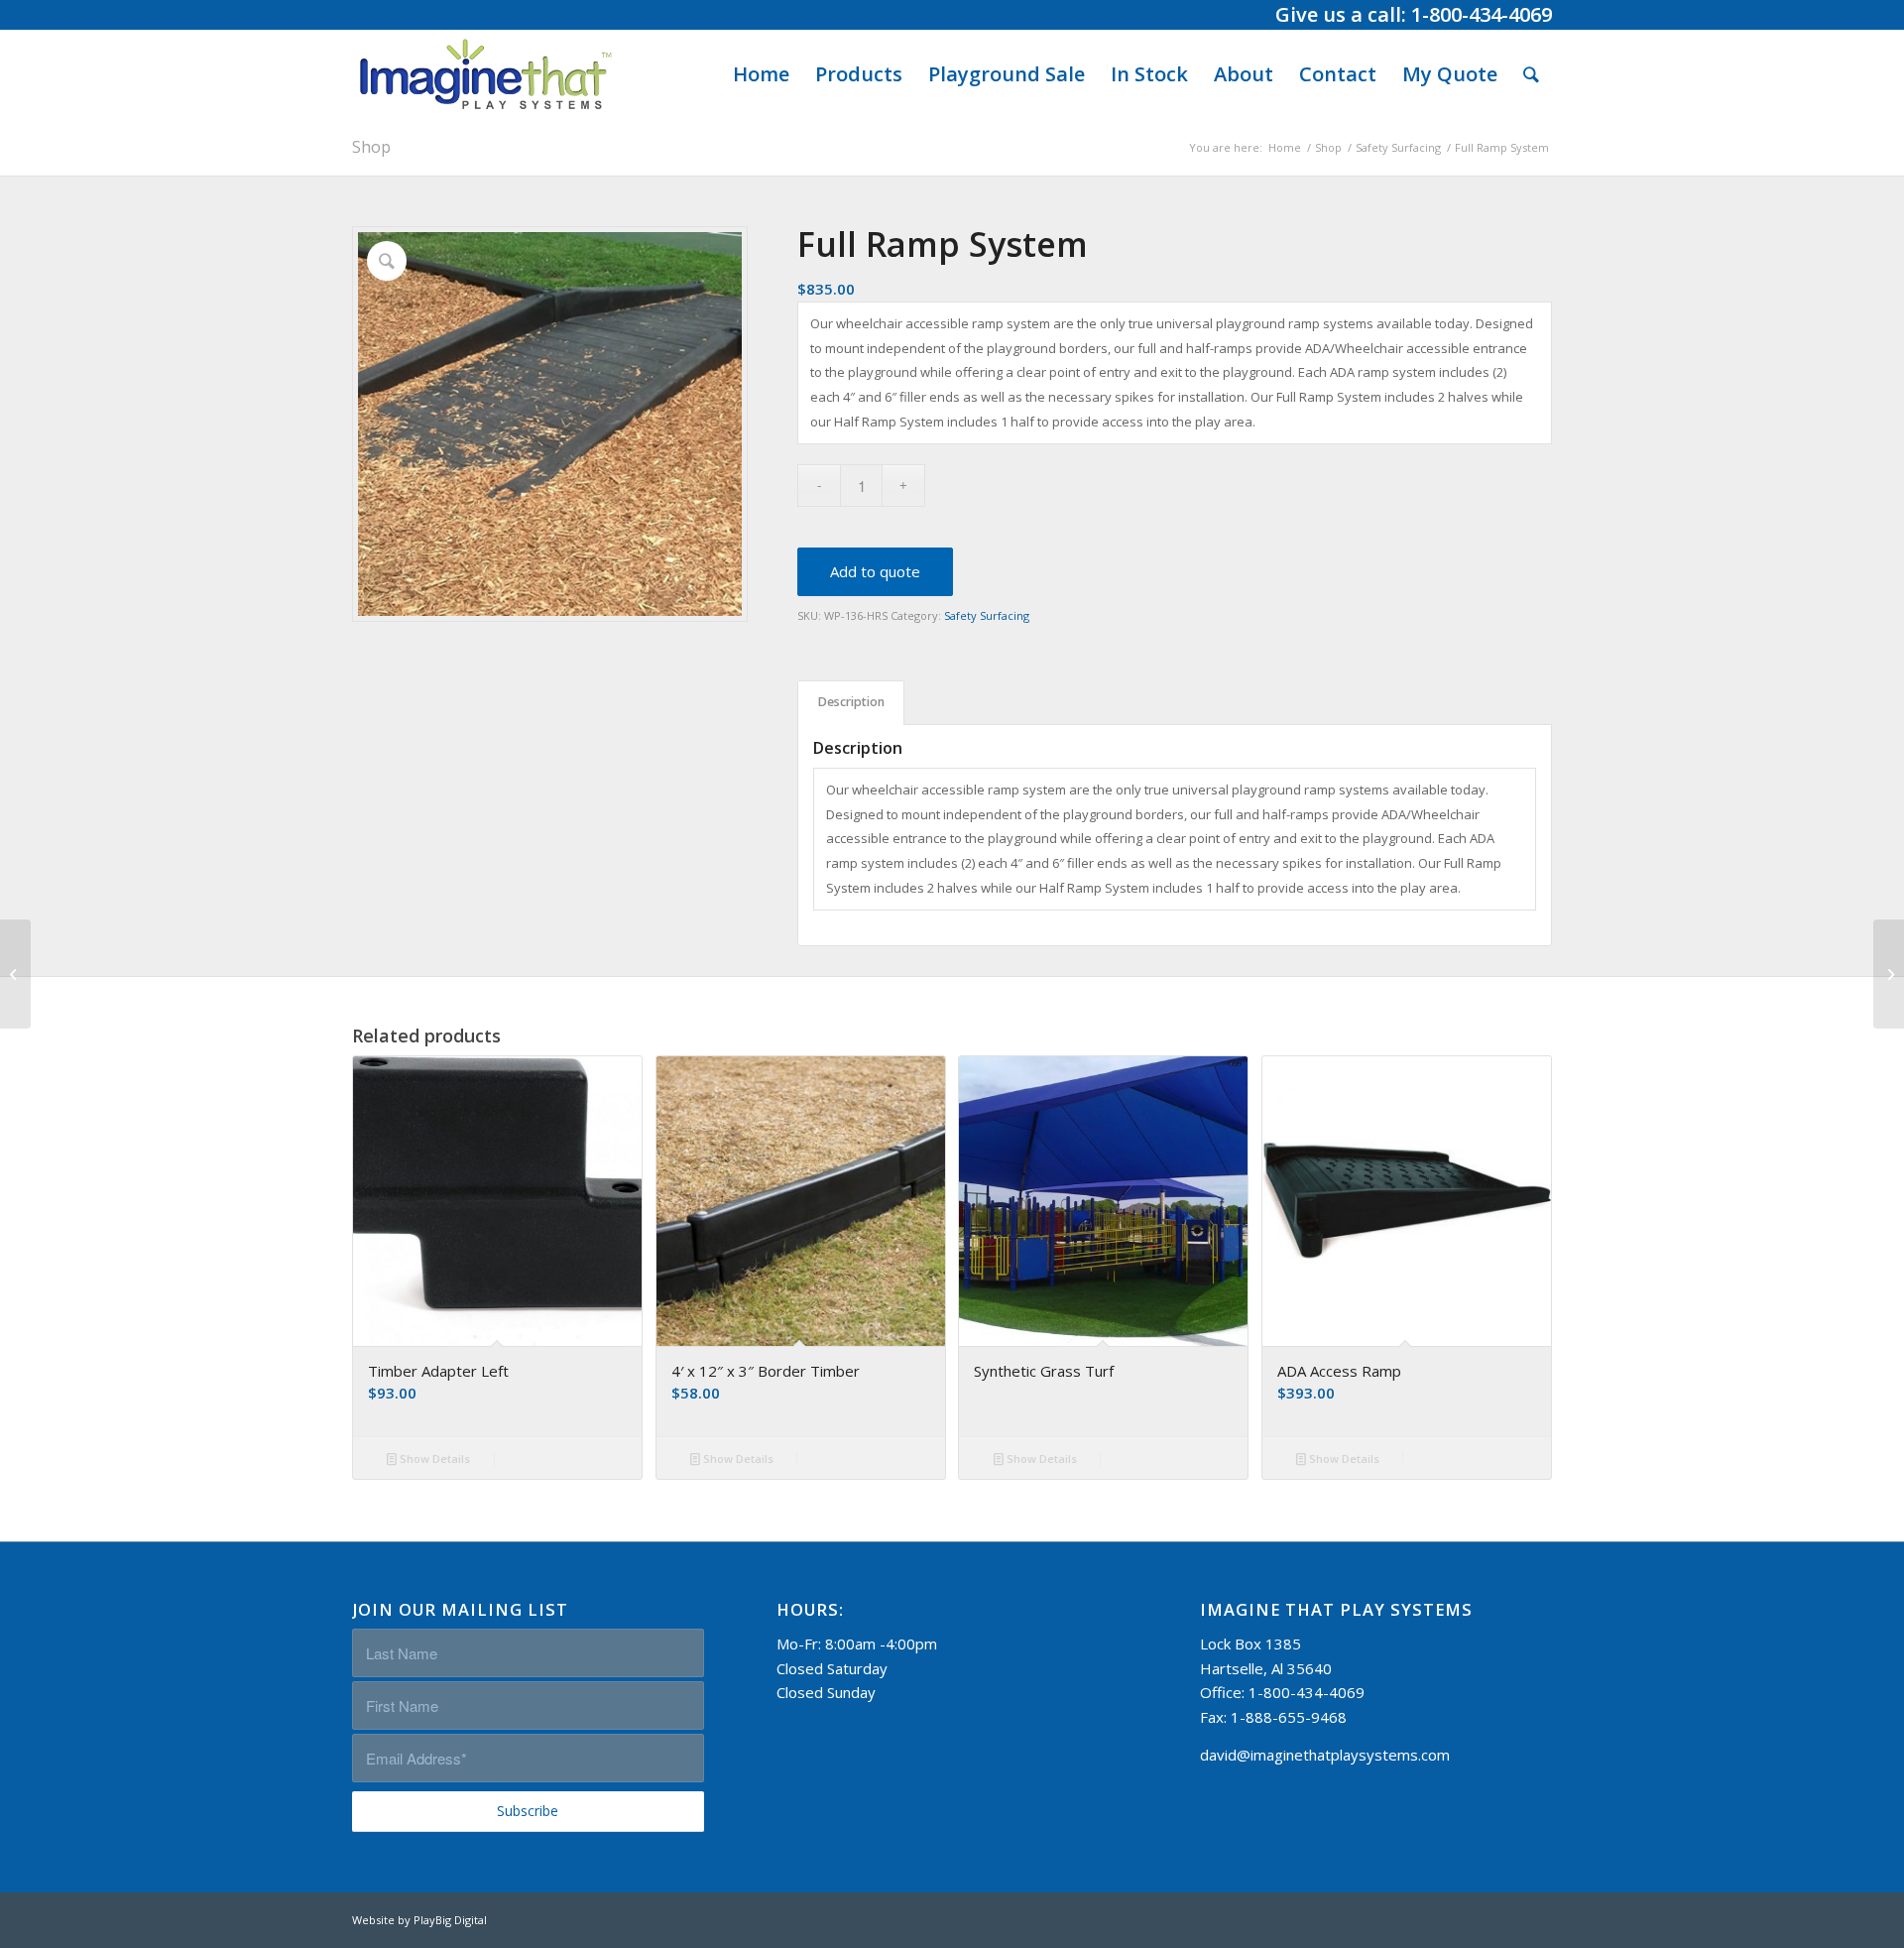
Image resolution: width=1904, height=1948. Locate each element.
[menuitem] (761, 74)
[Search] (1531, 74)
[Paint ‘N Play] (1889, 974)
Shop (371, 147)
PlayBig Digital (450, 1920)
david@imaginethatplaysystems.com (1325, 1755)
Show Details (433, 1459)
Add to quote (875, 571)
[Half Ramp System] (15, 974)
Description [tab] (851, 702)
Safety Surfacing (987, 615)
